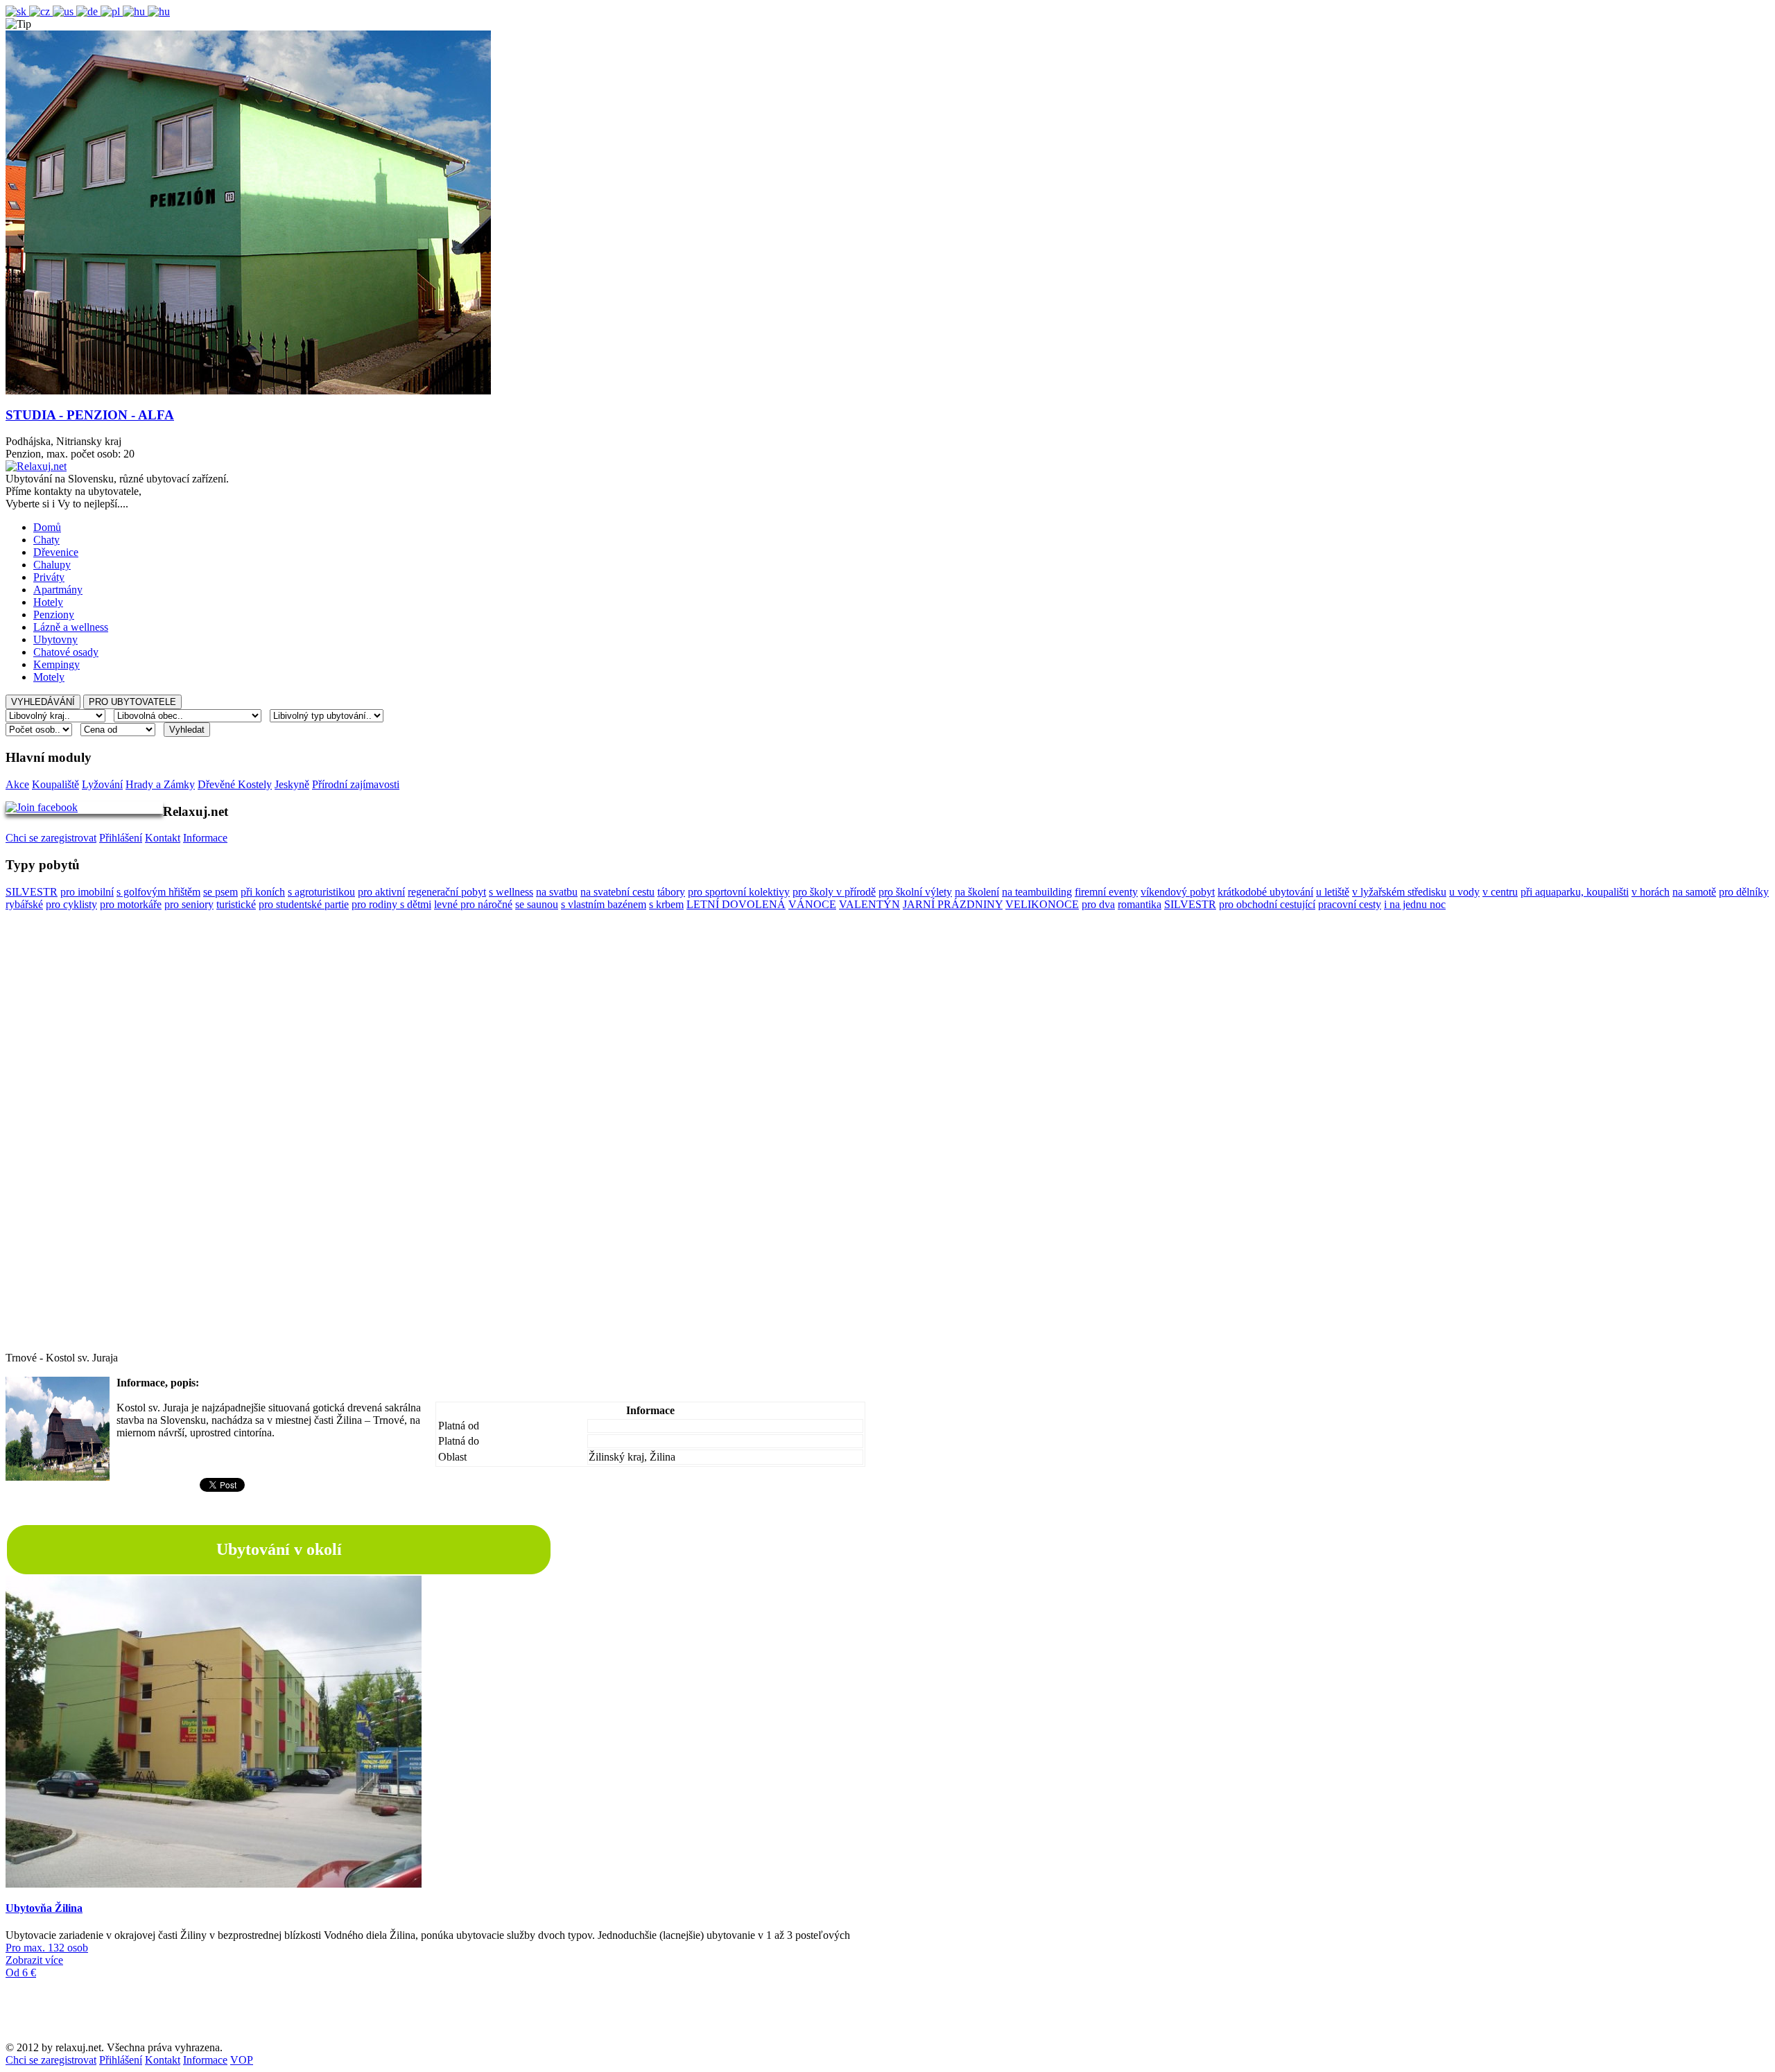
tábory (671, 892)
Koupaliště (55, 784)
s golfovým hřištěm (158, 892)
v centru (1500, 892)
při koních (263, 892)
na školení (977, 892)
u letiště (1333, 892)
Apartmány (58, 590)
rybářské (24, 904)
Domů (47, 527)
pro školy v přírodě (834, 892)
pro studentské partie (304, 904)
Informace (205, 838)
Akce (17, 784)
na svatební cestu (617, 892)
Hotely (48, 602)
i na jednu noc (1415, 904)
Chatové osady (66, 652)
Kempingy (57, 664)
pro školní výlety (915, 892)
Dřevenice (56, 552)
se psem (220, 892)
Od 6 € (21, 1973)
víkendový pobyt (1178, 892)
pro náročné (486, 904)
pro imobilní (87, 892)
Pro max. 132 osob (47, 1948)
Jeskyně (292, 784)
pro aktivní (381, 892)
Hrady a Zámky (160, 784)
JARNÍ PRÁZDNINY (953, 904)
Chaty (46, 540)
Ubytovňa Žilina (44, 1908)
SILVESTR (32, 892)
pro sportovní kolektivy (739, 892)
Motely (49, 677)
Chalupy (52, 565)
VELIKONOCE (1042, 904)
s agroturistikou (321, 892)
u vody (1464, 892)
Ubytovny (55, 639)
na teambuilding (1037, 892)
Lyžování (102, 784)
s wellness (511, 892)
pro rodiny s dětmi (391, 904)
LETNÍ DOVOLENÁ (736, 904)
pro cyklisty (71, 904)
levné (447, 904)
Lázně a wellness (71, 627)
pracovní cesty (1350, 904)
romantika (1140, 904)
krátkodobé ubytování (1265, 892)
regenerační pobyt (447, 892)
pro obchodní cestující (1267, 904)
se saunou (537, 904)
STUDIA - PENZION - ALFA (90, 415)
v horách (1651, 892)
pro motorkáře (131, 904)
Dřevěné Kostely (235, 784)
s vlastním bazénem (604, 904)
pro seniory (189, 904)
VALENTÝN (869, 904)
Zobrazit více (34, 1960)
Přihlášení (121, 838)
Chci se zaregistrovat (51, 838)
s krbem (666, 904)
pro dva (1098, 904)
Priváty (49, 577)
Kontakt (163, 838)
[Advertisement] (887, 1144)
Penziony (54, 615)
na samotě (1694, 892)
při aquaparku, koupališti (1575, 892)
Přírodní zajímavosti (356, 784)
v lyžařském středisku (1399, 892)
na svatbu (557, 892)
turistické (236, 904)
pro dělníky (1744, 892)
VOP (242, 2060)
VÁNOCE (812, 904)
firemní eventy (1106, 892)
